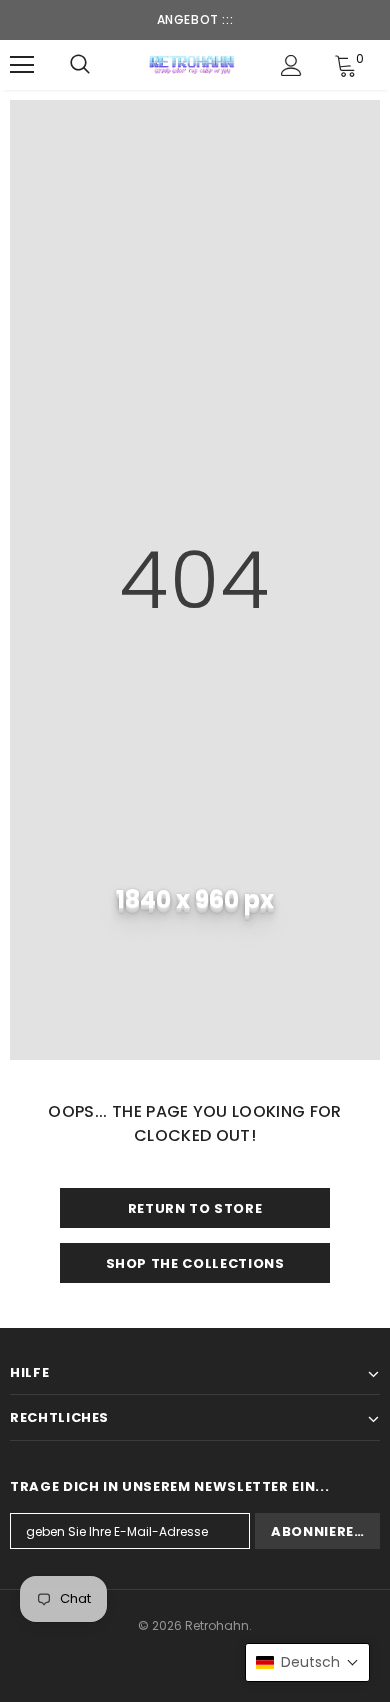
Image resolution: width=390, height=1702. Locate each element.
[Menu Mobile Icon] (22, 65)
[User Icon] (291, 65)
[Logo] (192, 64)
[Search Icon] (80, 65)
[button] (307, 1662)
